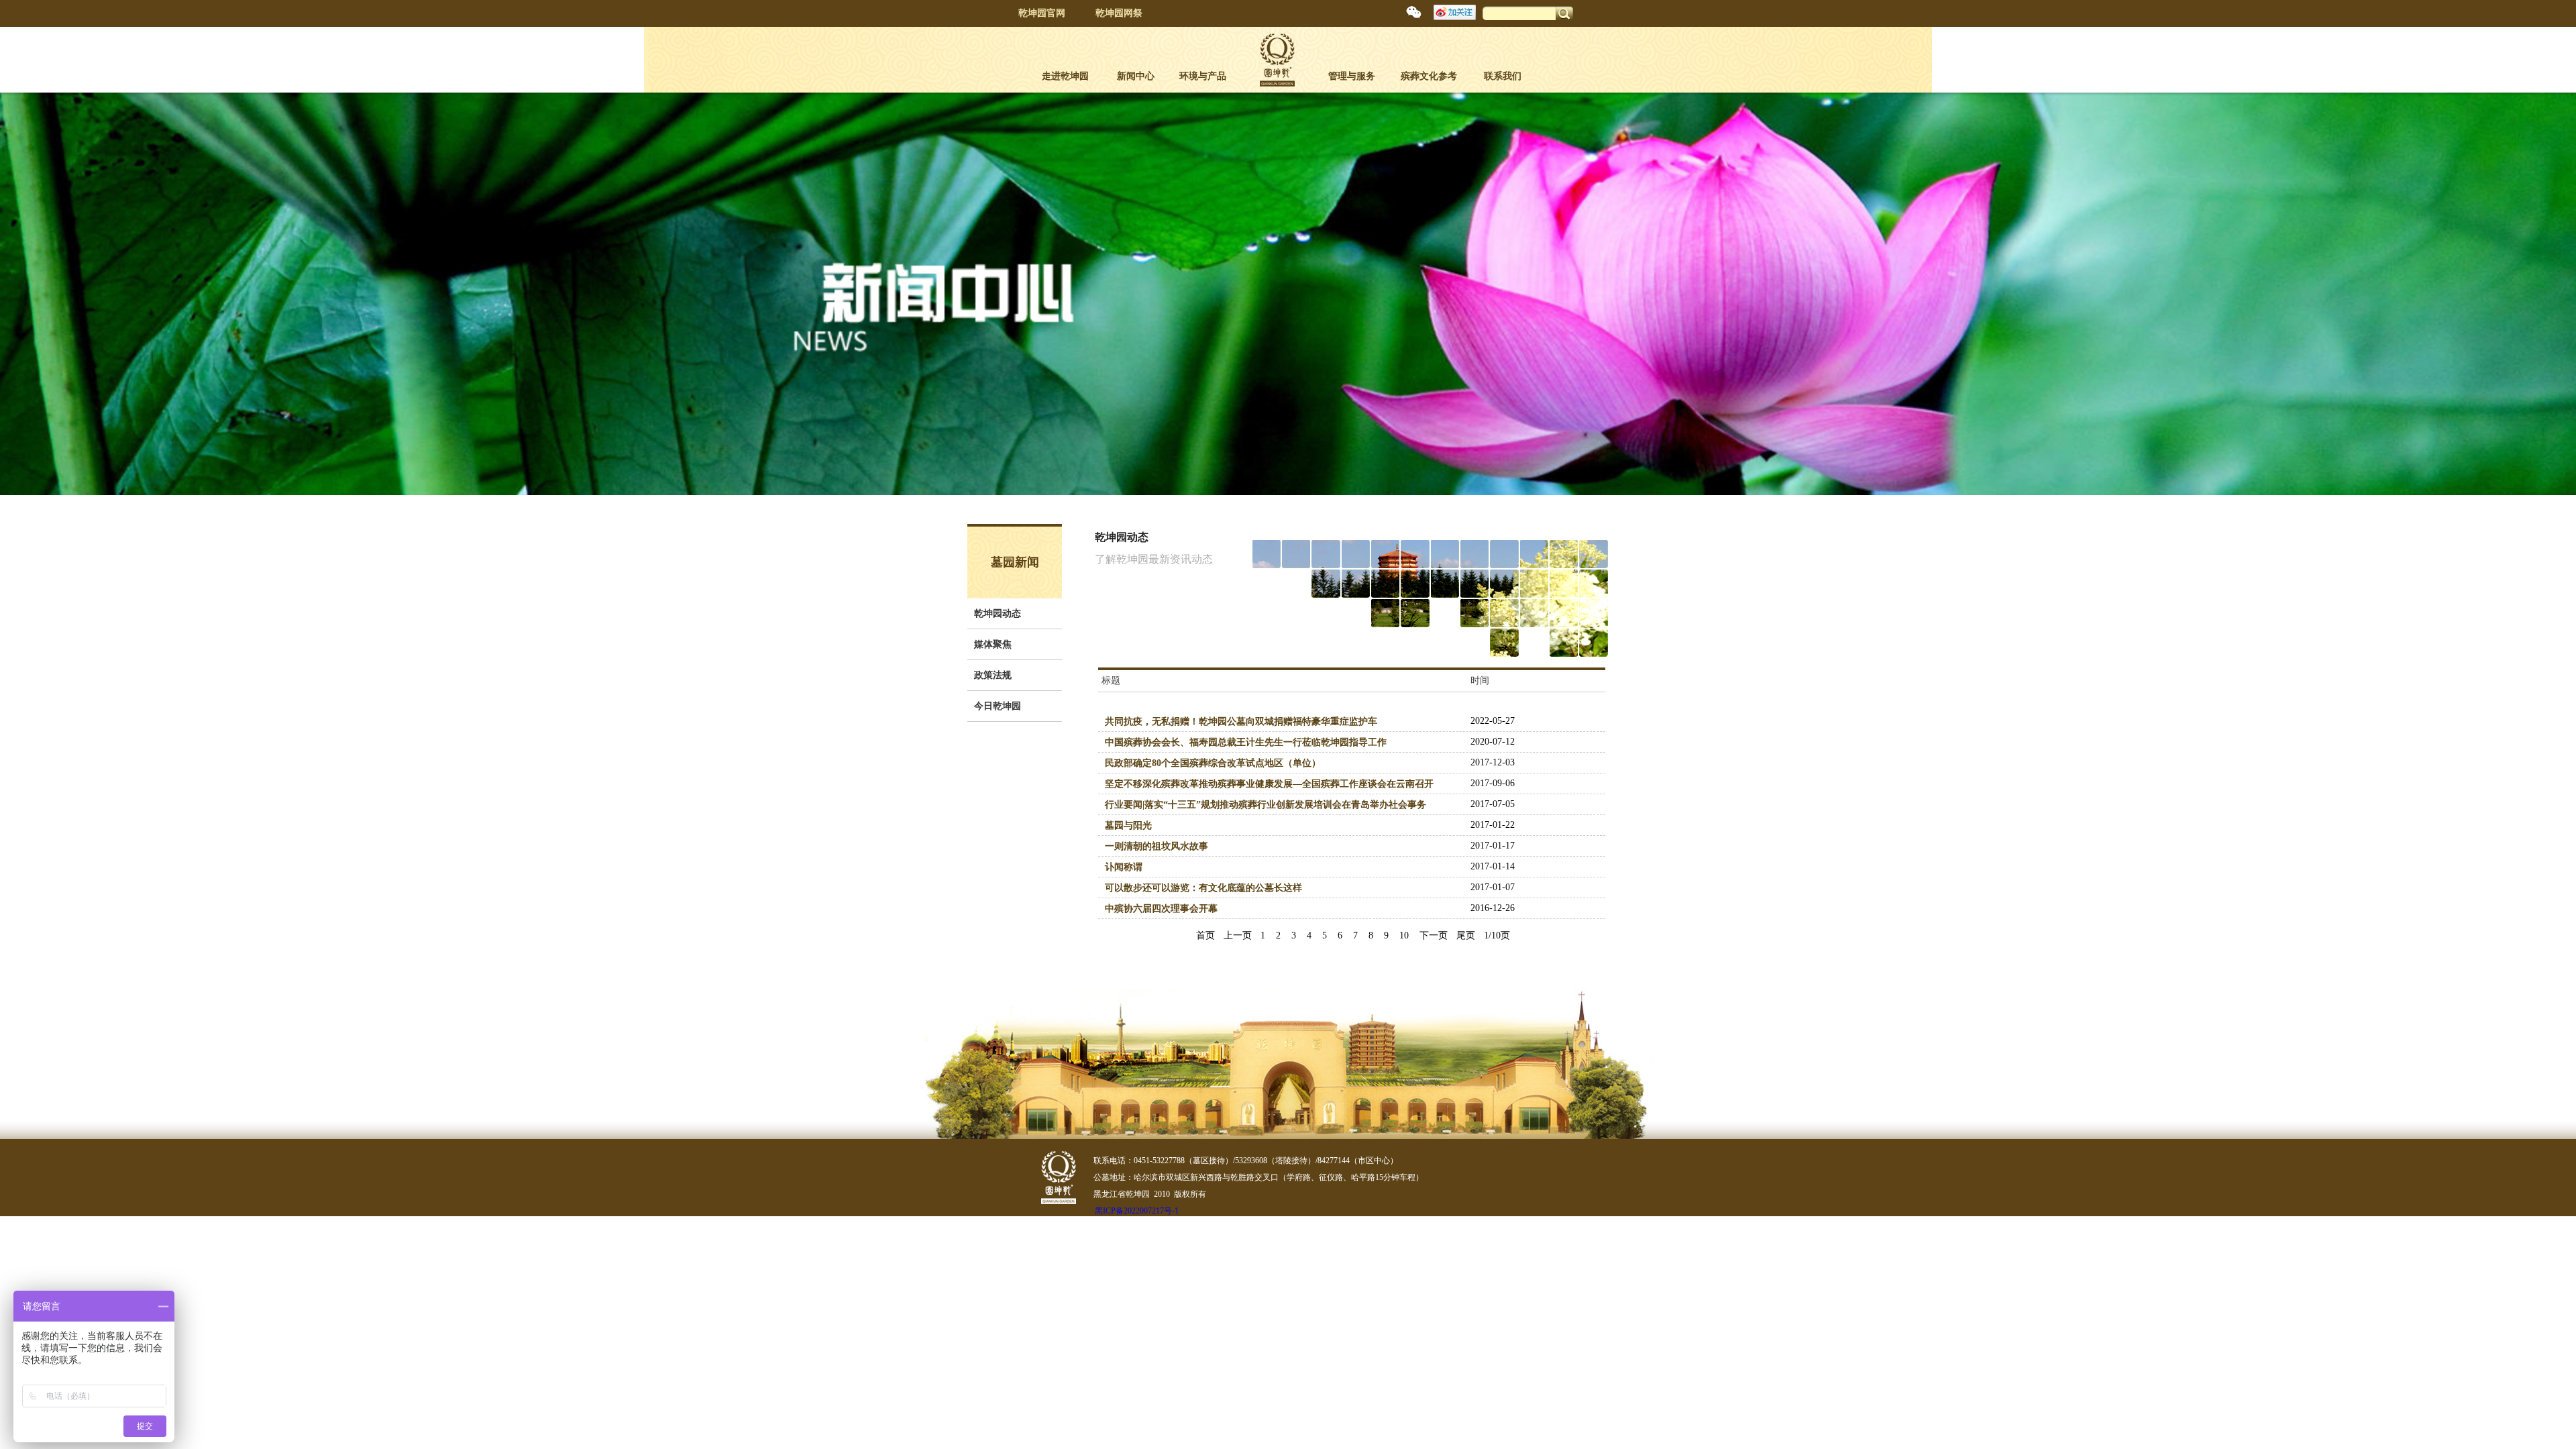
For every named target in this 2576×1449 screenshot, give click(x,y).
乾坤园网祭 (1119, 13)
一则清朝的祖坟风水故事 (1157, 846)
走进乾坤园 (1065, 76)
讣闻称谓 (1124, 867)
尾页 (1466, 935)
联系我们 (1503, 76)
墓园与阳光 (1128, 825)
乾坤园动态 (998, 613)
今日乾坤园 (998, 706)
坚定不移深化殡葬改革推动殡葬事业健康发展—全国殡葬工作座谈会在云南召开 (1269, 784)
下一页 (1434, 935)
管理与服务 (1352, 76)
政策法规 (993, 675)
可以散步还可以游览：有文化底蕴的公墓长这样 (1203, 888)
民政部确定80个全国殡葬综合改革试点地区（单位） (1213, 763)
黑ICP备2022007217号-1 (1137, 1211)
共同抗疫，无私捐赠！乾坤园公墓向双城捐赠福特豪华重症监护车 (1241, 721)
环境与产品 (1203, 76)
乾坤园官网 (1042, 13)
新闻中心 (1136, 76)
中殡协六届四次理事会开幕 (1161, 909)
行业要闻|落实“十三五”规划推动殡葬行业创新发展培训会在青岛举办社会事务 (1266, 805)
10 (1404, 935)
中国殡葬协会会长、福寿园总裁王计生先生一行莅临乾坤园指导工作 (1246, 742)
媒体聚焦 (993, 644)
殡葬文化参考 (1429, 76)
